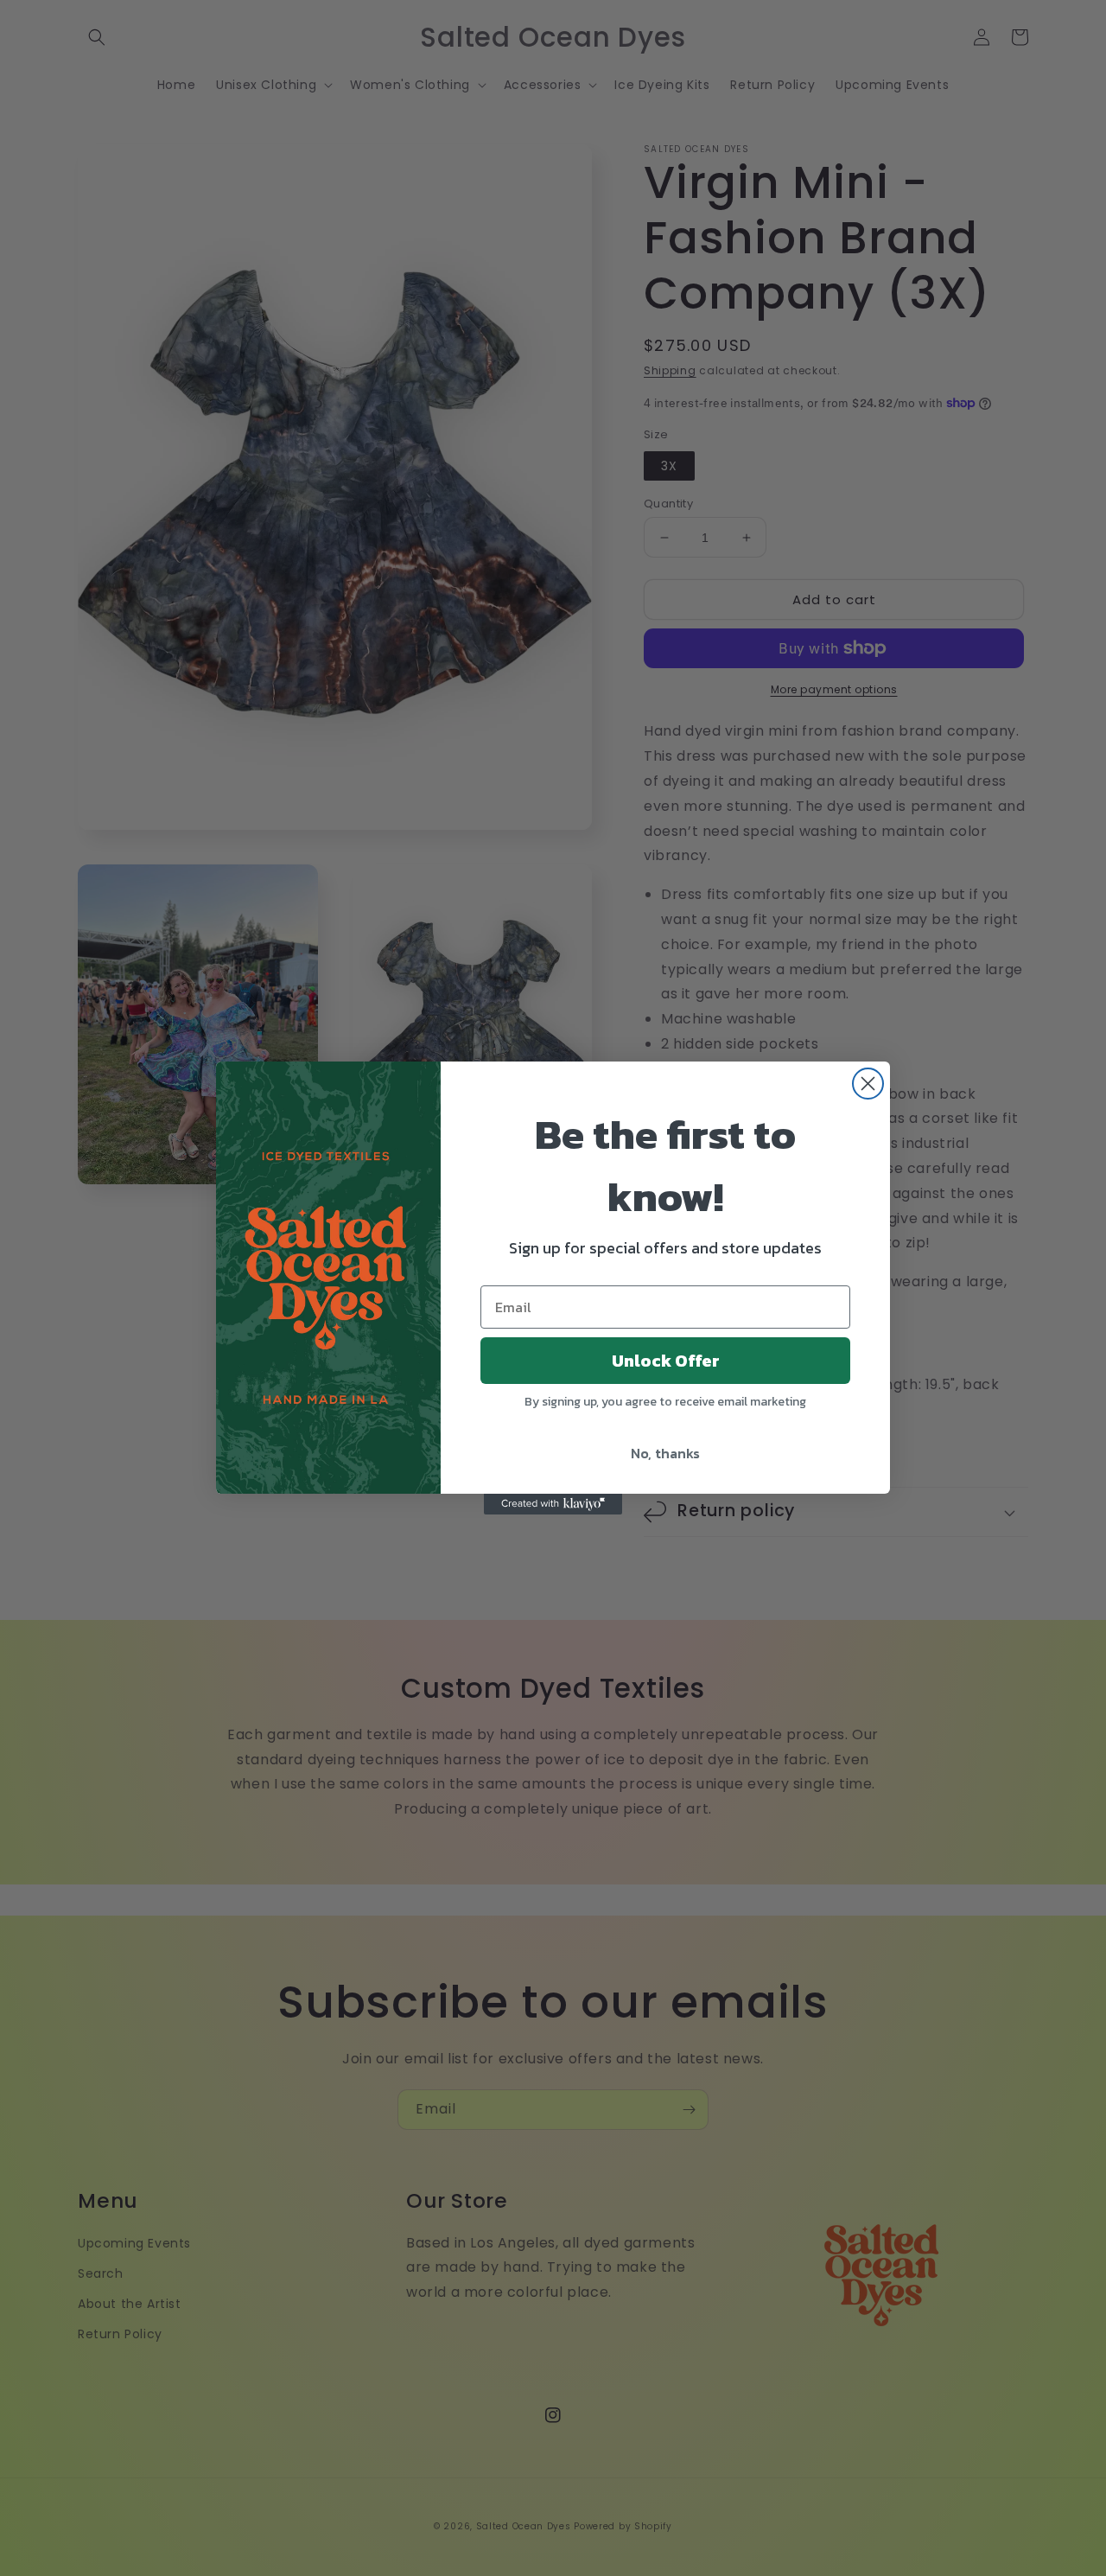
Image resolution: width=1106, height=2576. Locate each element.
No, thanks (665, 1453)
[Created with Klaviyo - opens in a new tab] (553, 1504)
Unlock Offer (666, 1361)
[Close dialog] (868, 1084)
